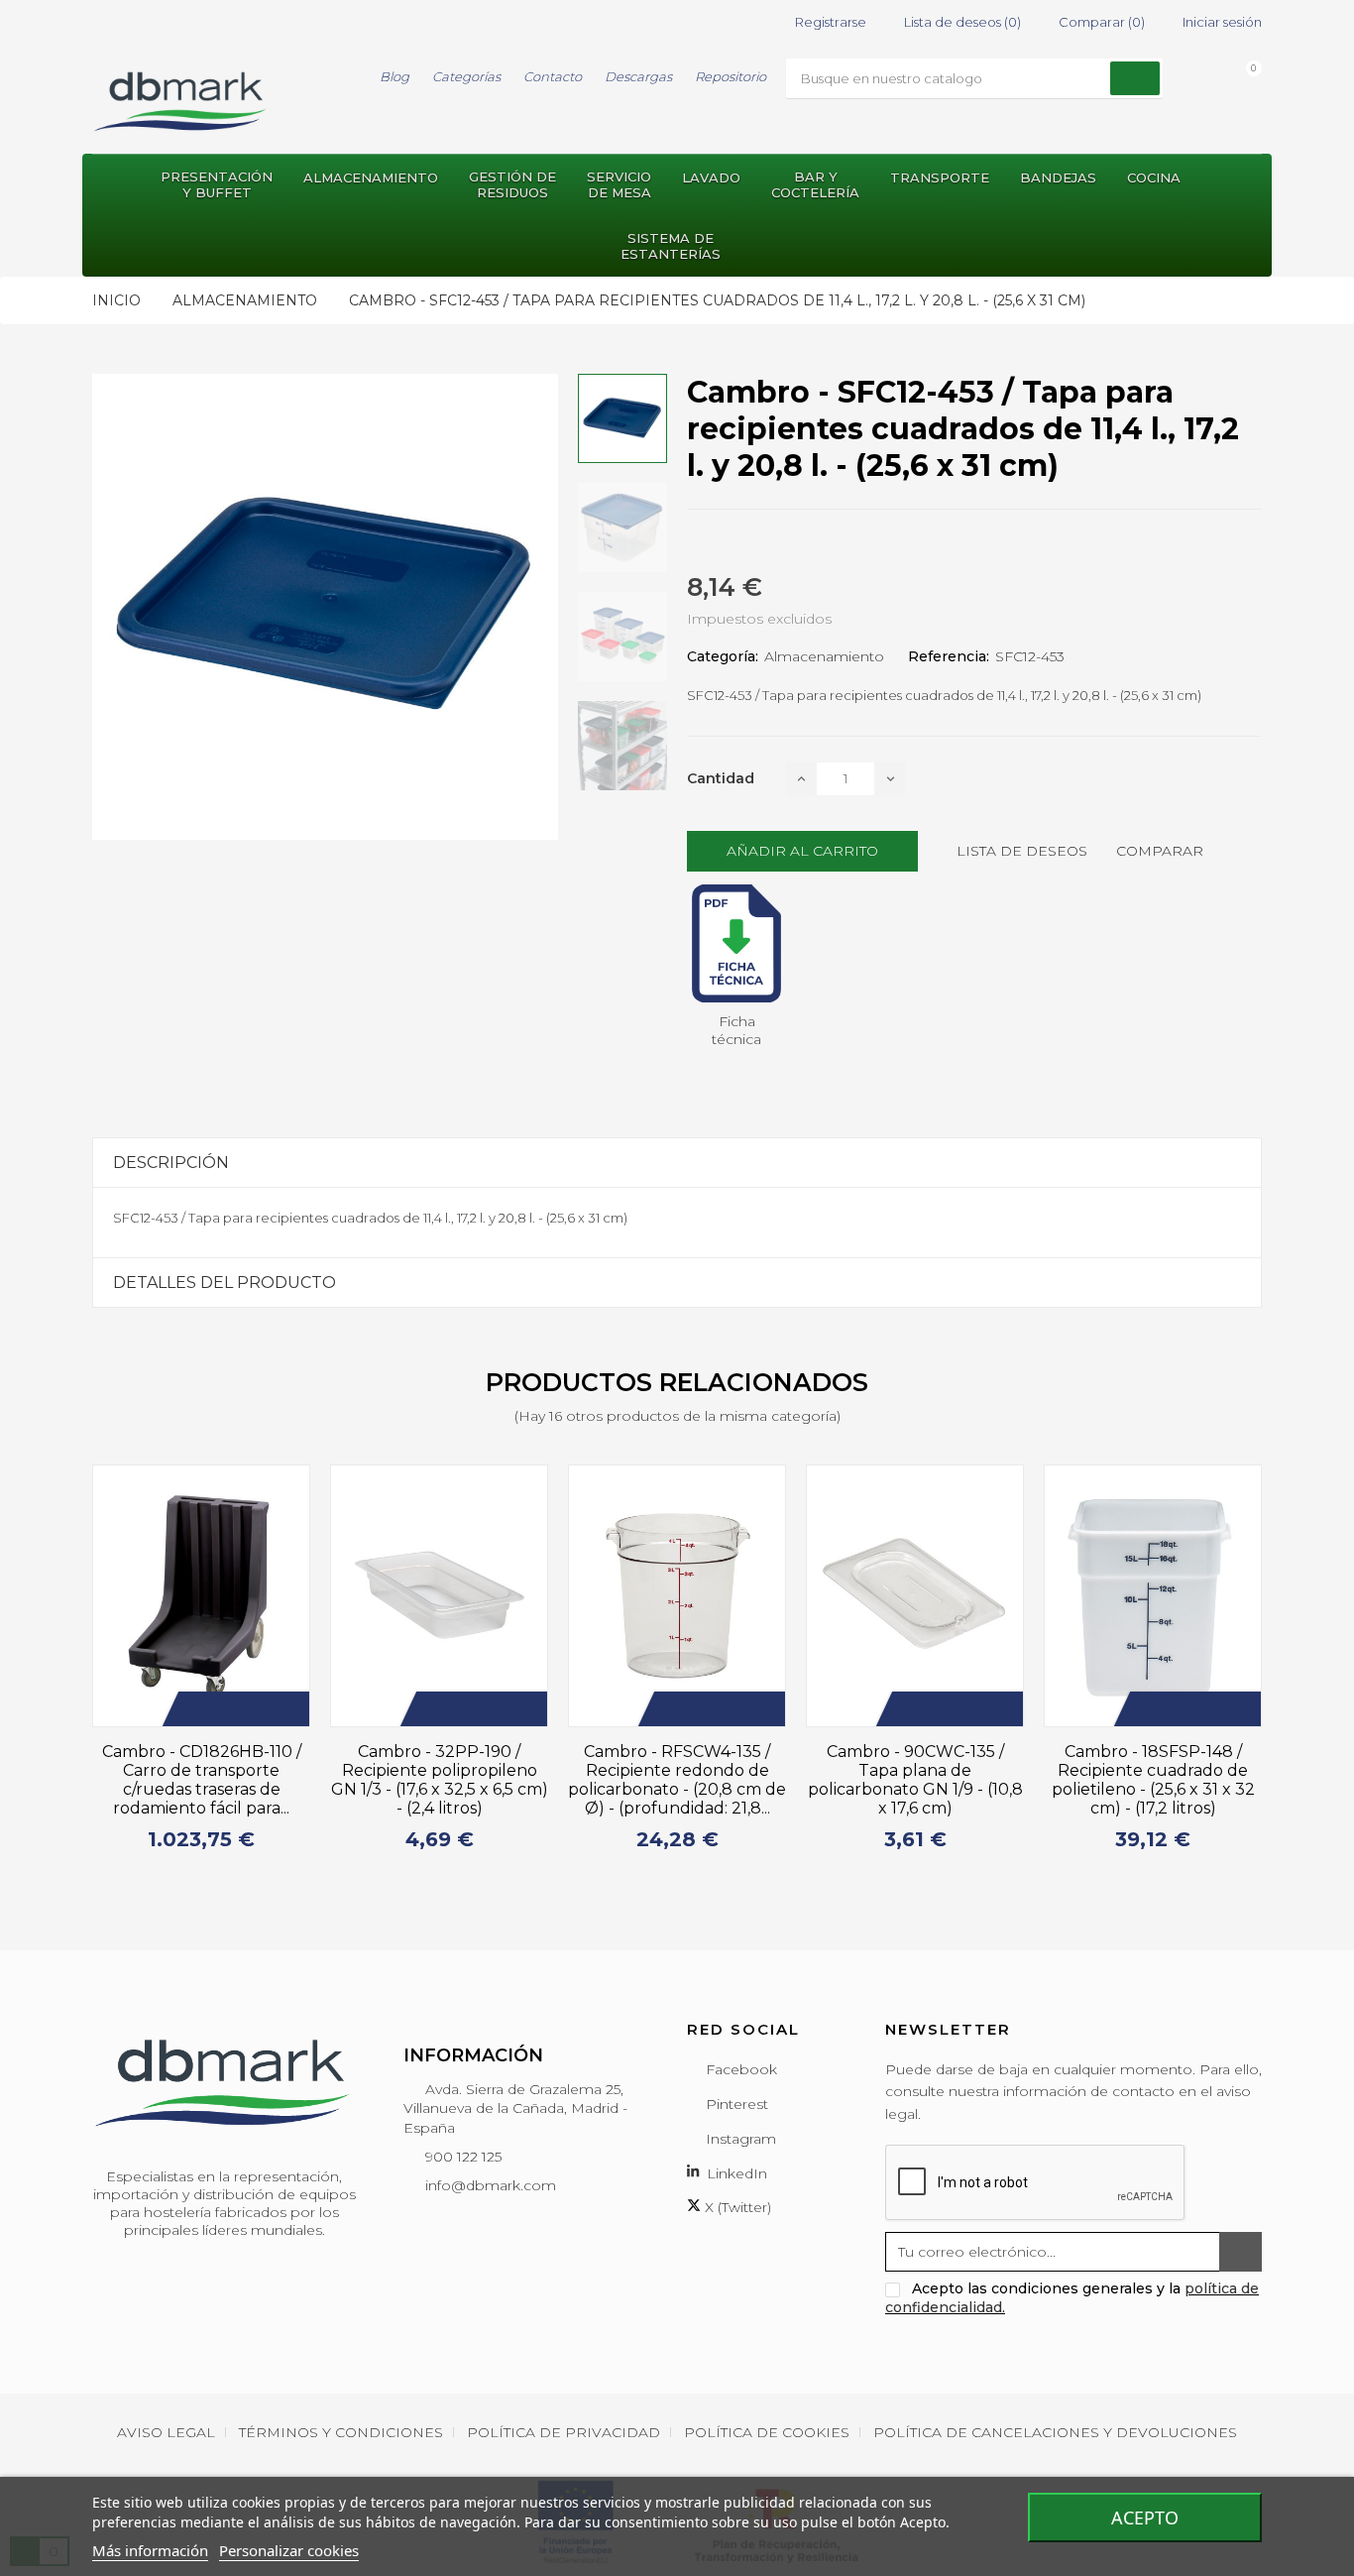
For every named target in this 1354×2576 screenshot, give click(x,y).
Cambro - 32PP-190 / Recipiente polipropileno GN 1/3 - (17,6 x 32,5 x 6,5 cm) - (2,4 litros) (440, 1780)
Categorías (466, 76)
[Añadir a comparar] (255, 1709)
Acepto (1145, 2517)
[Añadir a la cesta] (195, 1709)
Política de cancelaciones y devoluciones (1055, 2432)
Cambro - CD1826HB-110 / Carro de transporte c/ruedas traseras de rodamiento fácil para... (202, 1780)
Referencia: (949, 656)
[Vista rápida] (284, 1709)
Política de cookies (767, 2432)
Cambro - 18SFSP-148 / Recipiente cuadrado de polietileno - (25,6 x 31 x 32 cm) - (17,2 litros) (1153, 1780)
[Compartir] (693, 543)
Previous (80, 1667)
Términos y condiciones (341, 2432)
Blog (395, 76)
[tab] (677, 1163)
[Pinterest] (764, 543)
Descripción (171, 1163)
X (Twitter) (736, 2207)
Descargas (638, 76)
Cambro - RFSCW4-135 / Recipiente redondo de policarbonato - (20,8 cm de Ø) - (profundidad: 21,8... (677, 1780)
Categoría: (723, 656)
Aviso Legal (166, 2432)
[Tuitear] (729, 543)
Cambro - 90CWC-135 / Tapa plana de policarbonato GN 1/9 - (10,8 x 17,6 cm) (915, 1780)
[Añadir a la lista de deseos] (225, 1709)
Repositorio (731, 76)
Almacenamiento (824, 656)
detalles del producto (225, 1283)
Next (1274, 1667)
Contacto (553, 76)
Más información (150, 2550)
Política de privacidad (564, 2432)
